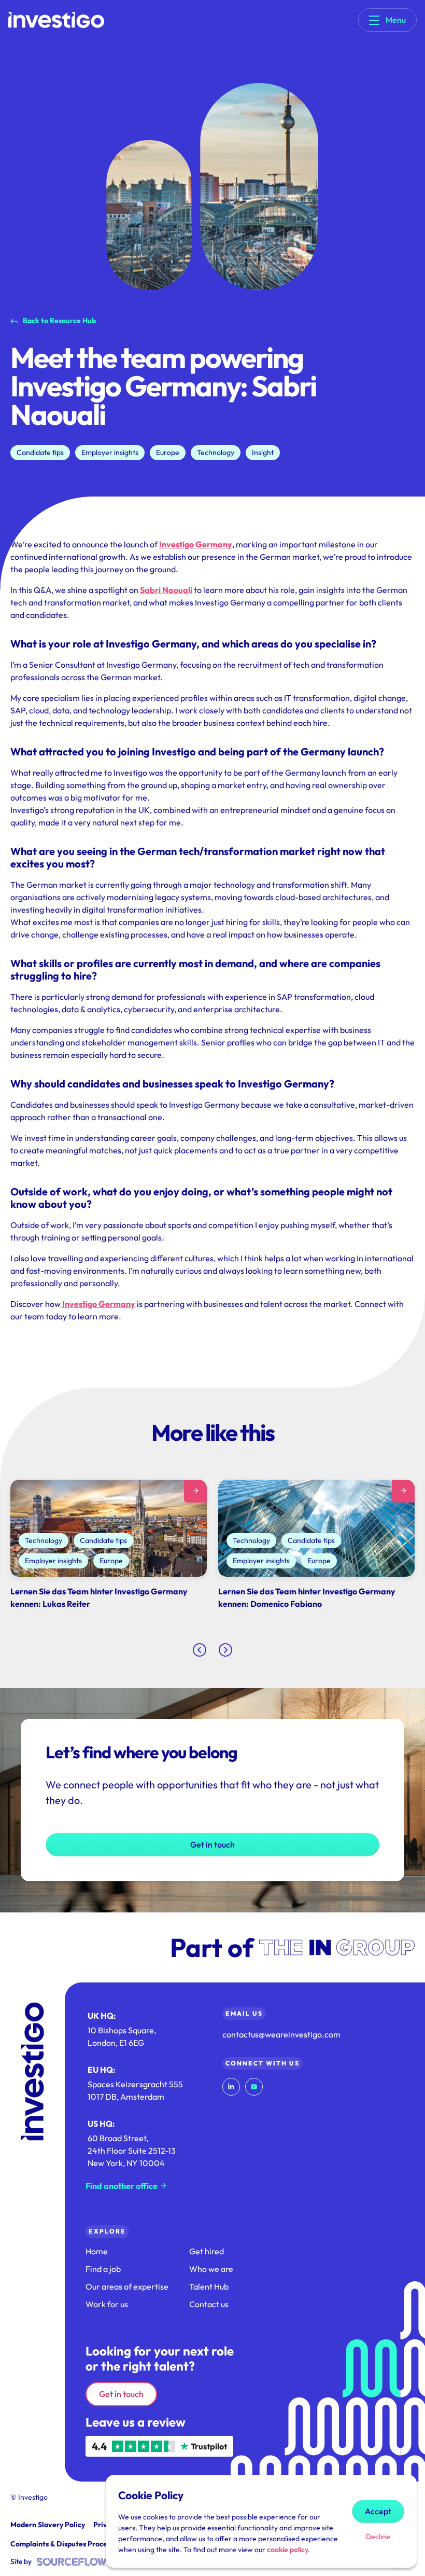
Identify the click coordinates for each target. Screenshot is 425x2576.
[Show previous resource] (200, 1650)
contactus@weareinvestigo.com (281, 2034)
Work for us (107, 2304)
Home (97, 2251)
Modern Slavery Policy (48, 2525)
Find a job (103, 2269)
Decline (378, 2537)
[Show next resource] (225, 1650)
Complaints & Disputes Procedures (68, 2544)
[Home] (56, 20)
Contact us (209, 2304)
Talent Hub (209, 2286)
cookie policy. (288, 2550)
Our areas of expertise (127, 2286)
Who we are (211, 2269)
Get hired (207, 2251)
